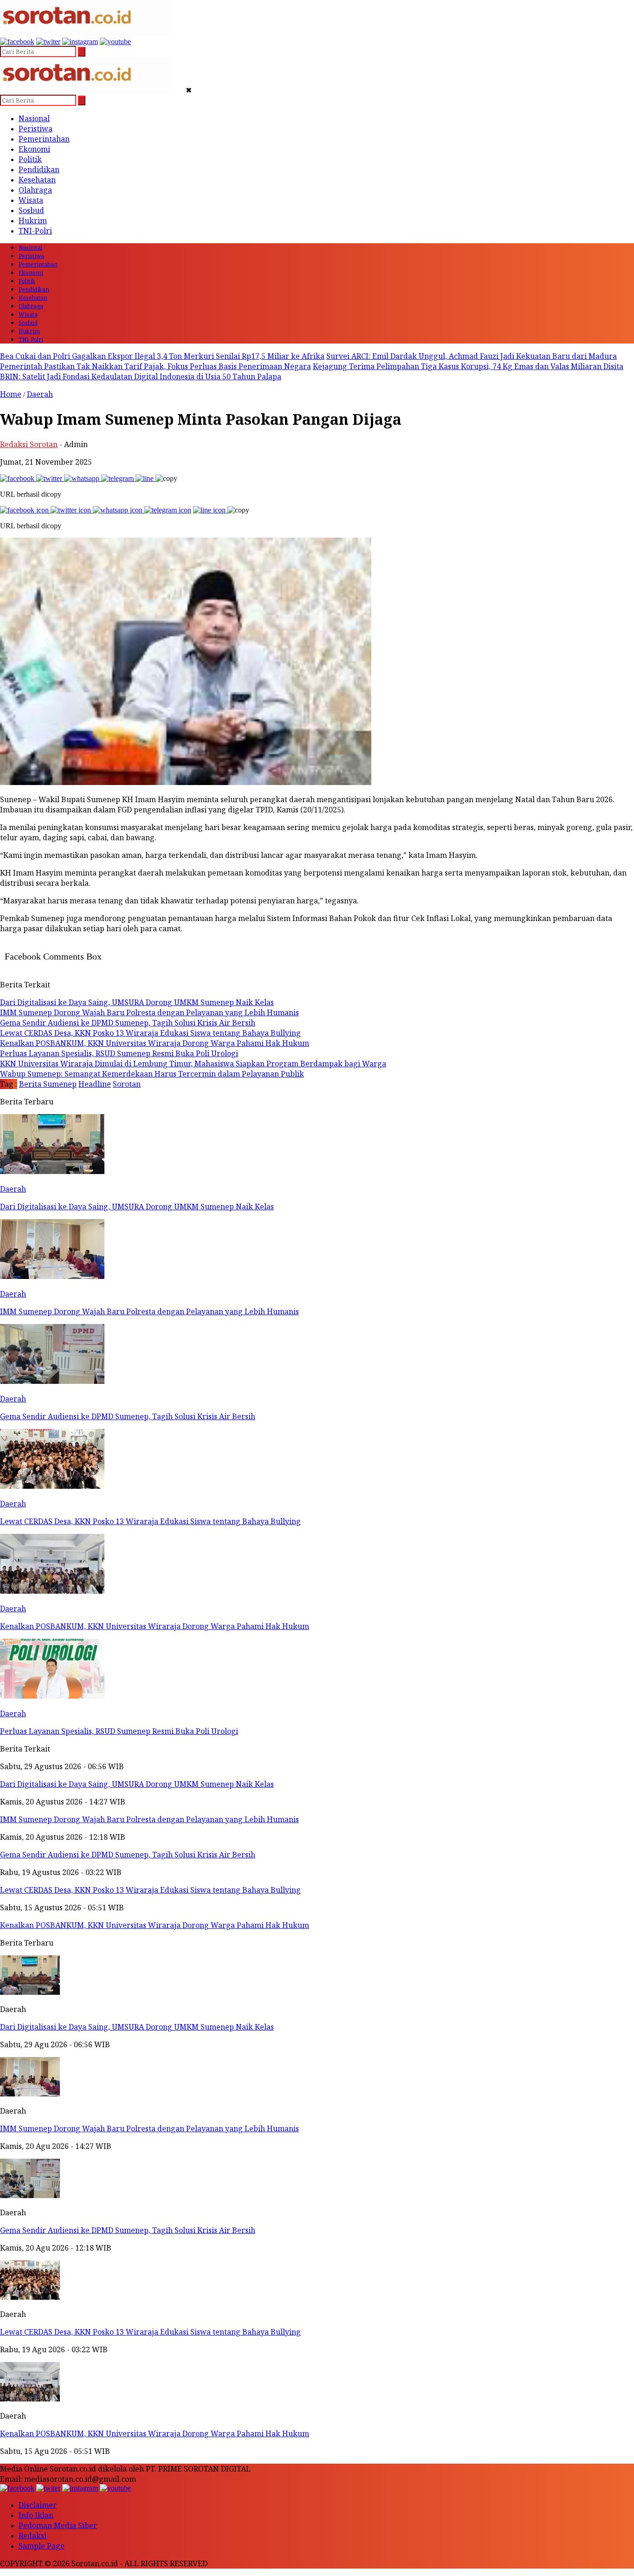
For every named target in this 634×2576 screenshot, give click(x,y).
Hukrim (33, 221)
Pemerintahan (44, 139)
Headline (95, 1084)
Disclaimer (38, 2505)
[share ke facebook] (18, 478)
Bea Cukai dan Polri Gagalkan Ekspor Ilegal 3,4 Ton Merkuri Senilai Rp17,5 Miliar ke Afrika (162, 356)
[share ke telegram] (118, 478)
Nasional (34, 118)
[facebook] (17, 42)
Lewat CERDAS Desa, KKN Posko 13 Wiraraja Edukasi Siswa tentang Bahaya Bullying (150, 2332)
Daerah (40, 394)
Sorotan (127, 1084)
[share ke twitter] (50, 478)
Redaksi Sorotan (29, 444)
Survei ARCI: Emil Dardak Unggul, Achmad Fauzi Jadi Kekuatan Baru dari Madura (472, 356)
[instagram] (80, 42)
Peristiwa (36, 129)
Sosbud (31, 210)
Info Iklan (36, 2515)
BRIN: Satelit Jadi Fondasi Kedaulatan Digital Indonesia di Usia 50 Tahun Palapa (141, 376)
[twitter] (48, 42)
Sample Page (42, 2546)
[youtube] (115, 42)
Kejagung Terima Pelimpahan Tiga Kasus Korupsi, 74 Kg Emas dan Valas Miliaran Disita (468, 366)
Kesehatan (37, 180)
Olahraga (35, 190)
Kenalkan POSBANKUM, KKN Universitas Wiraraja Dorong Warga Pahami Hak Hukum (155, 2433)
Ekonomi (34, 149)
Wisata (31, 200)
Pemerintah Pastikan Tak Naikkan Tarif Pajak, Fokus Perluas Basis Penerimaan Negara (155, 366)
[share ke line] (146, 478)
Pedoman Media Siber (58, 2525)
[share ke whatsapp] (83, 478)
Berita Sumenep (48, 1084)
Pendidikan (39, 169)
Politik (30, 159)
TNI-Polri (35, 231)
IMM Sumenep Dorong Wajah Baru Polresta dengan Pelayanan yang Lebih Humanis (149, 2128)
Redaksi (32, 2536)
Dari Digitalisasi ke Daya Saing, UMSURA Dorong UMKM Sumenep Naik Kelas (137, 2027)
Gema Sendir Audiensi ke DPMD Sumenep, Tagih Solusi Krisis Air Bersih (128, 2230)
